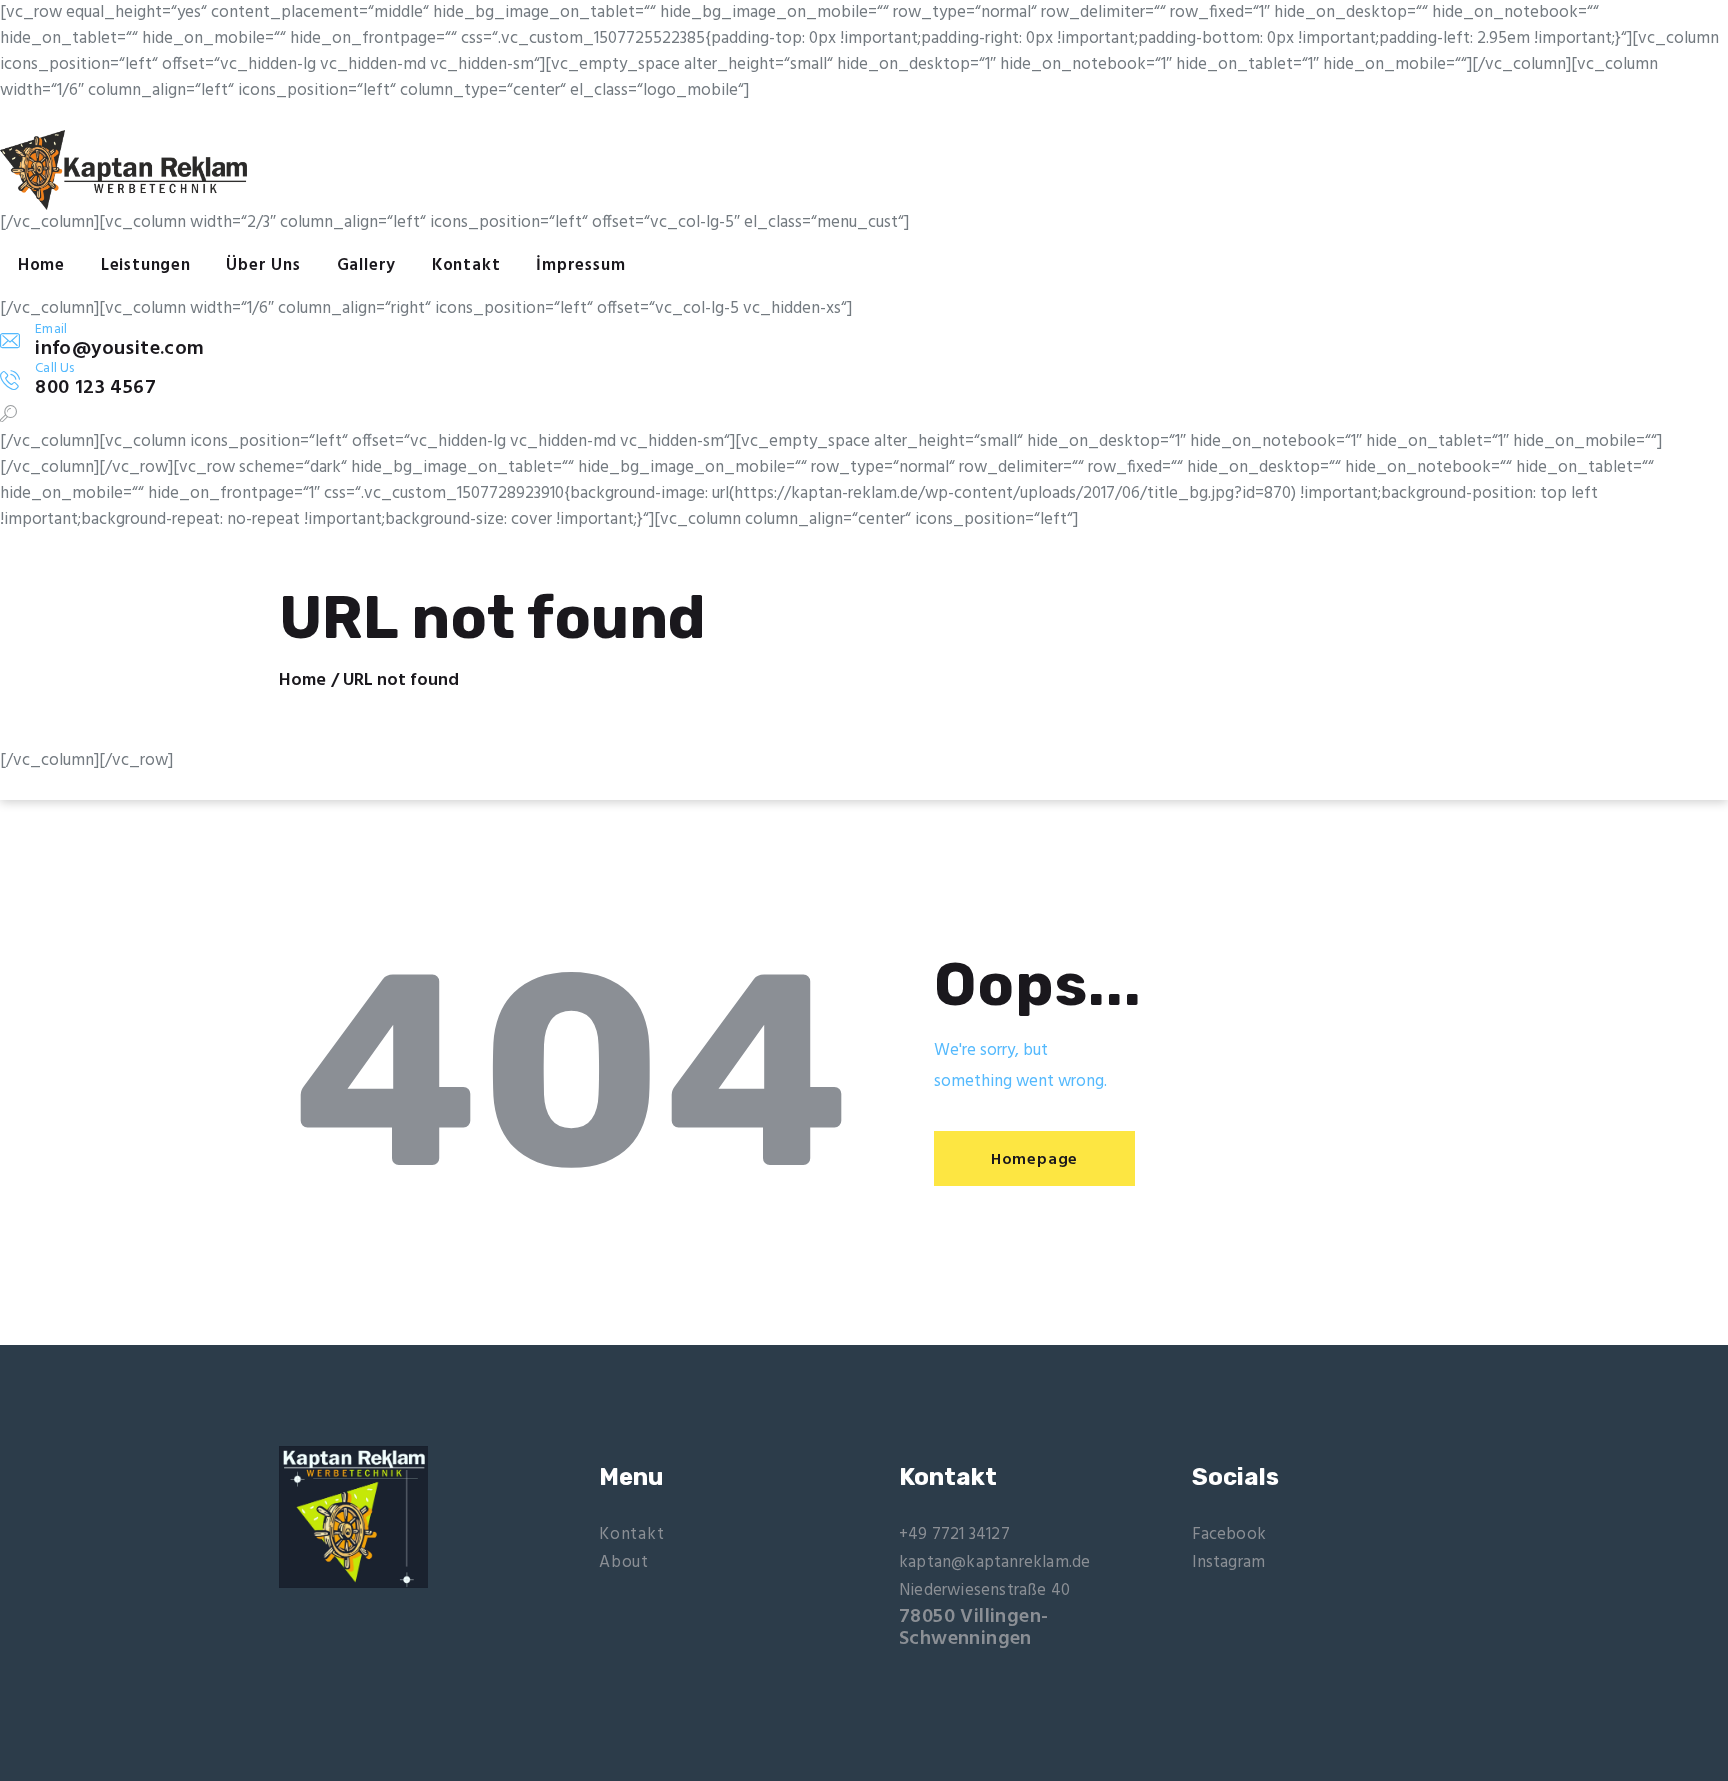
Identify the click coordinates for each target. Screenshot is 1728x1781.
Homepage (1034, 1160)
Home (302, 681)
